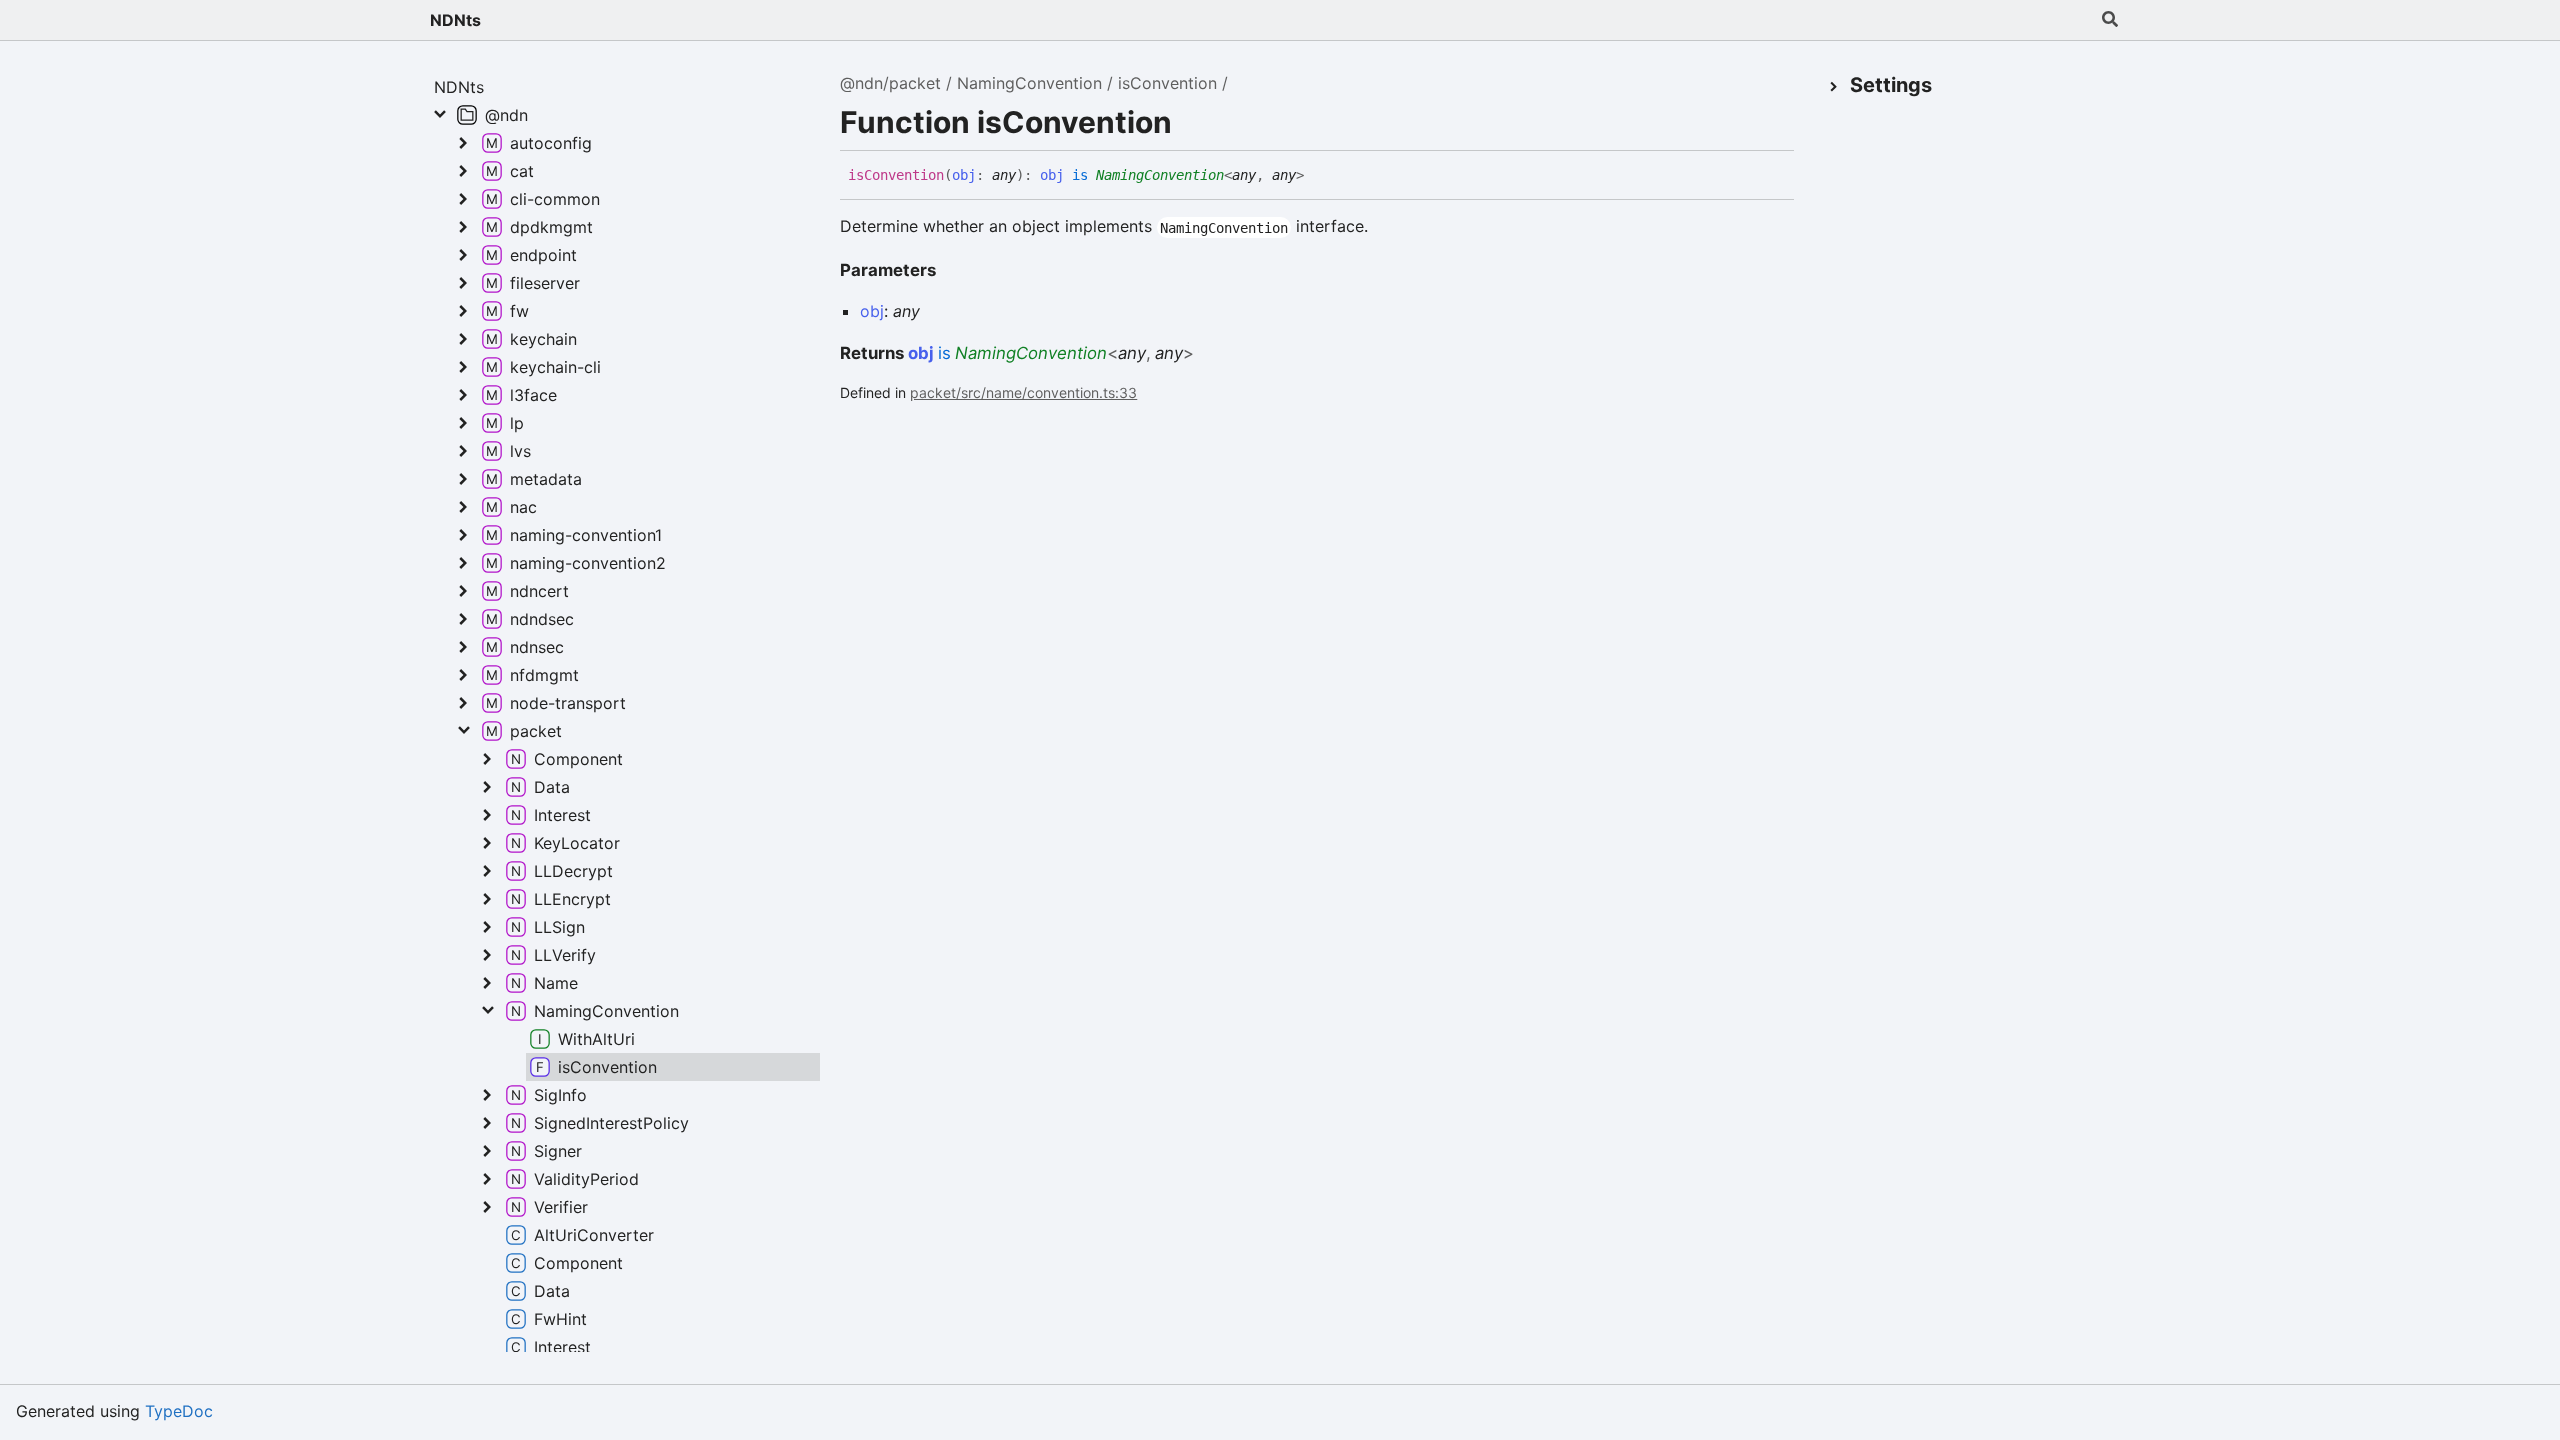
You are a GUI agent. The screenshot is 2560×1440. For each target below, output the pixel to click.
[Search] (2110, 20)
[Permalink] (1319, 176)
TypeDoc (179, 1411)
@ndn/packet (890, 83)
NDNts (455, 20)
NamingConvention (1029, 83)
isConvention (1167, 83)
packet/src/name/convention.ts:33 (1023, 392)
